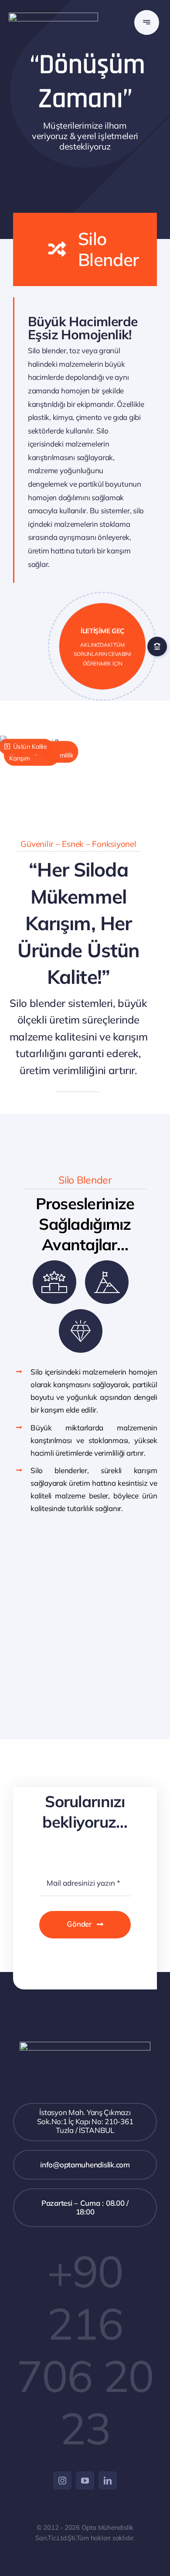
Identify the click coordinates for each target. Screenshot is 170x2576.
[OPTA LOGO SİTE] (53, 16)
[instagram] (62, 2480)
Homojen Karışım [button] (27, 755)
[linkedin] (108, 2480)
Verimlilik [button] (61, 755)
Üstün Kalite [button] (29, 747)
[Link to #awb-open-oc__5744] (147, 22)
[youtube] (85, 2480)
